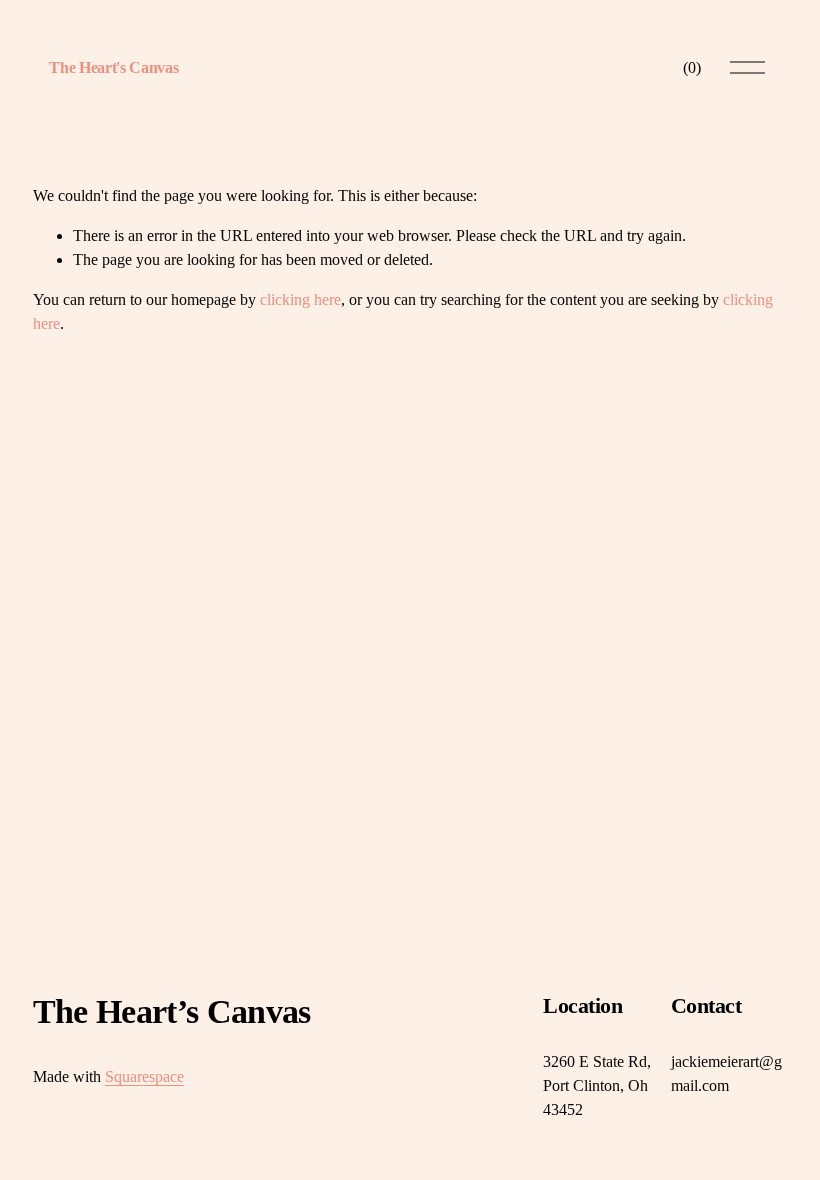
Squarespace (144, 1076)
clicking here (300, 299)
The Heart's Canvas (113, 67)
